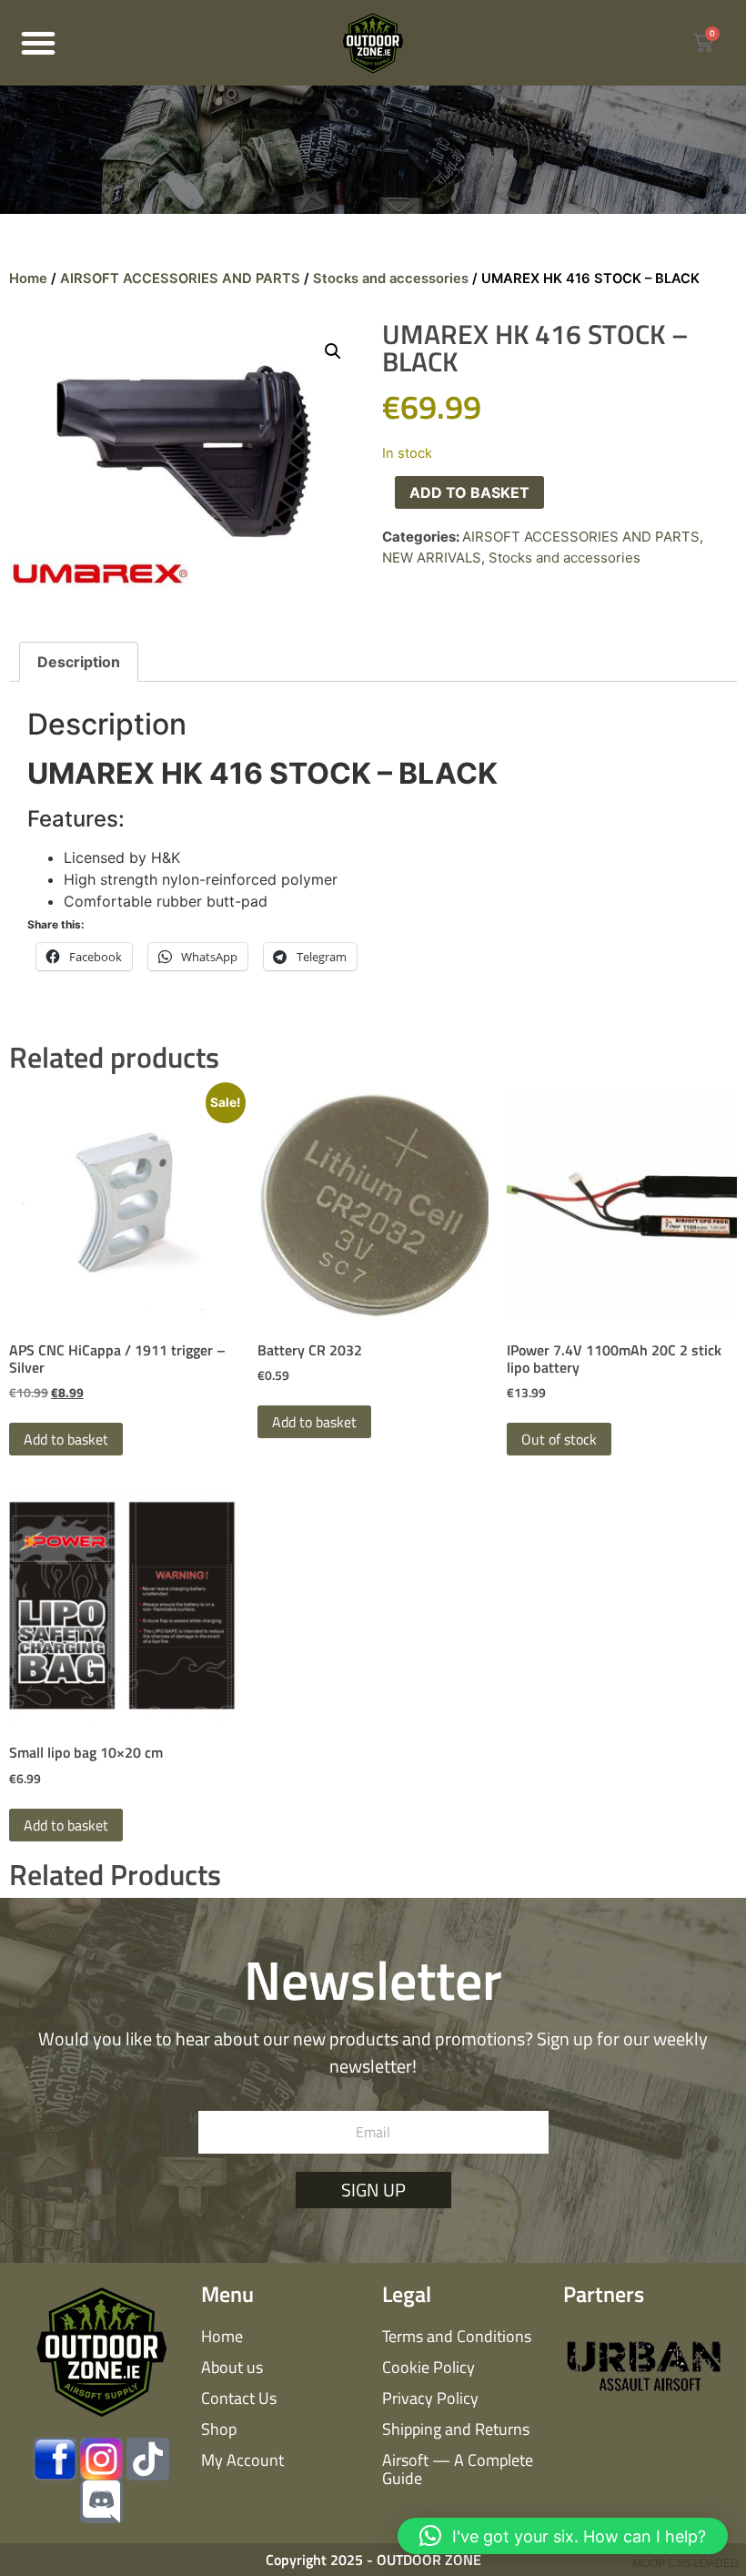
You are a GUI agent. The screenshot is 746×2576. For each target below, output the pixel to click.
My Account (242, 2460)
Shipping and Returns (456, 2429)
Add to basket (469, 492)
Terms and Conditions (457, 2336)
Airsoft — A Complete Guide (458, 2469)
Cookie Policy (428, 2367)
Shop (219, 2429)
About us (232, 2367)
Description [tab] (79, 662)
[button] (38, 43)
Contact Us (239, 2398)
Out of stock (559, 1439)
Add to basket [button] (66, 1439)
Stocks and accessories (391, 279)
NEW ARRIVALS (432, 558)
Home (28, 279)
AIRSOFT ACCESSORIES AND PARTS (180, 279)
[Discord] (101, 2502)
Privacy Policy (430, 2398)
